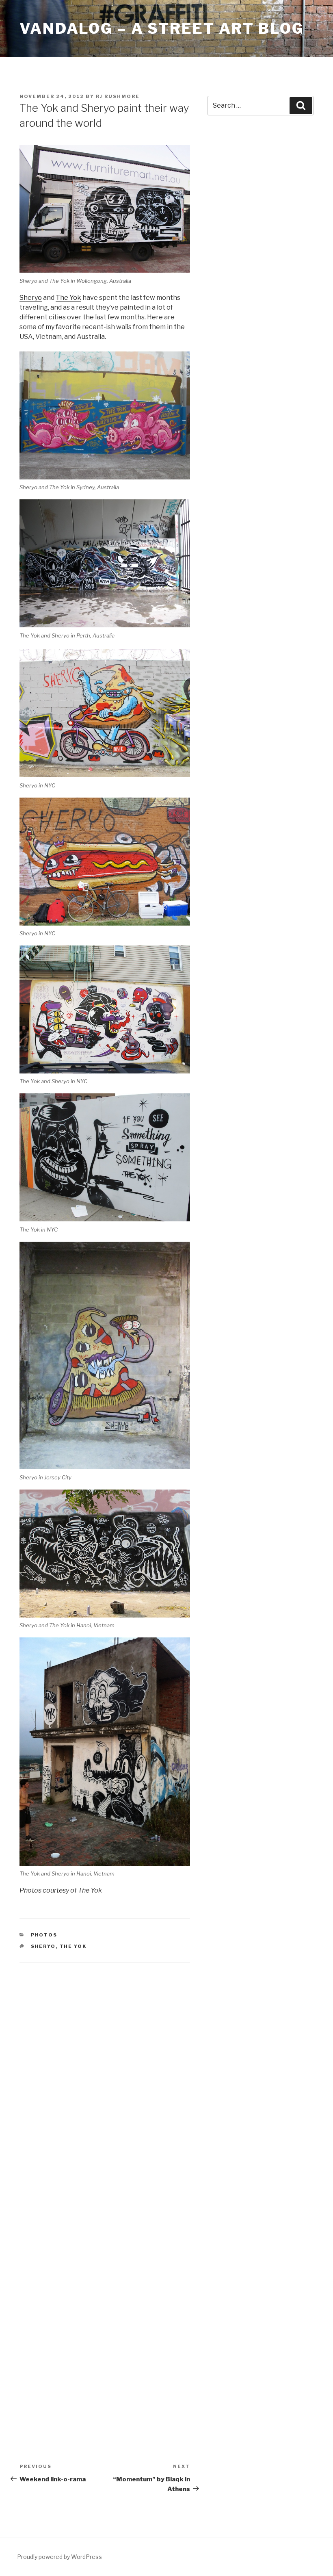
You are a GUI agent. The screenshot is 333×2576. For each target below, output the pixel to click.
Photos (44, 1935)
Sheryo (31, 298)
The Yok (68, 298)
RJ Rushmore (118, 96)
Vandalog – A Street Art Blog (162, 28)
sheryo (43, 1946)
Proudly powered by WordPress (59, 2557)
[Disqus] (105, 2077)
